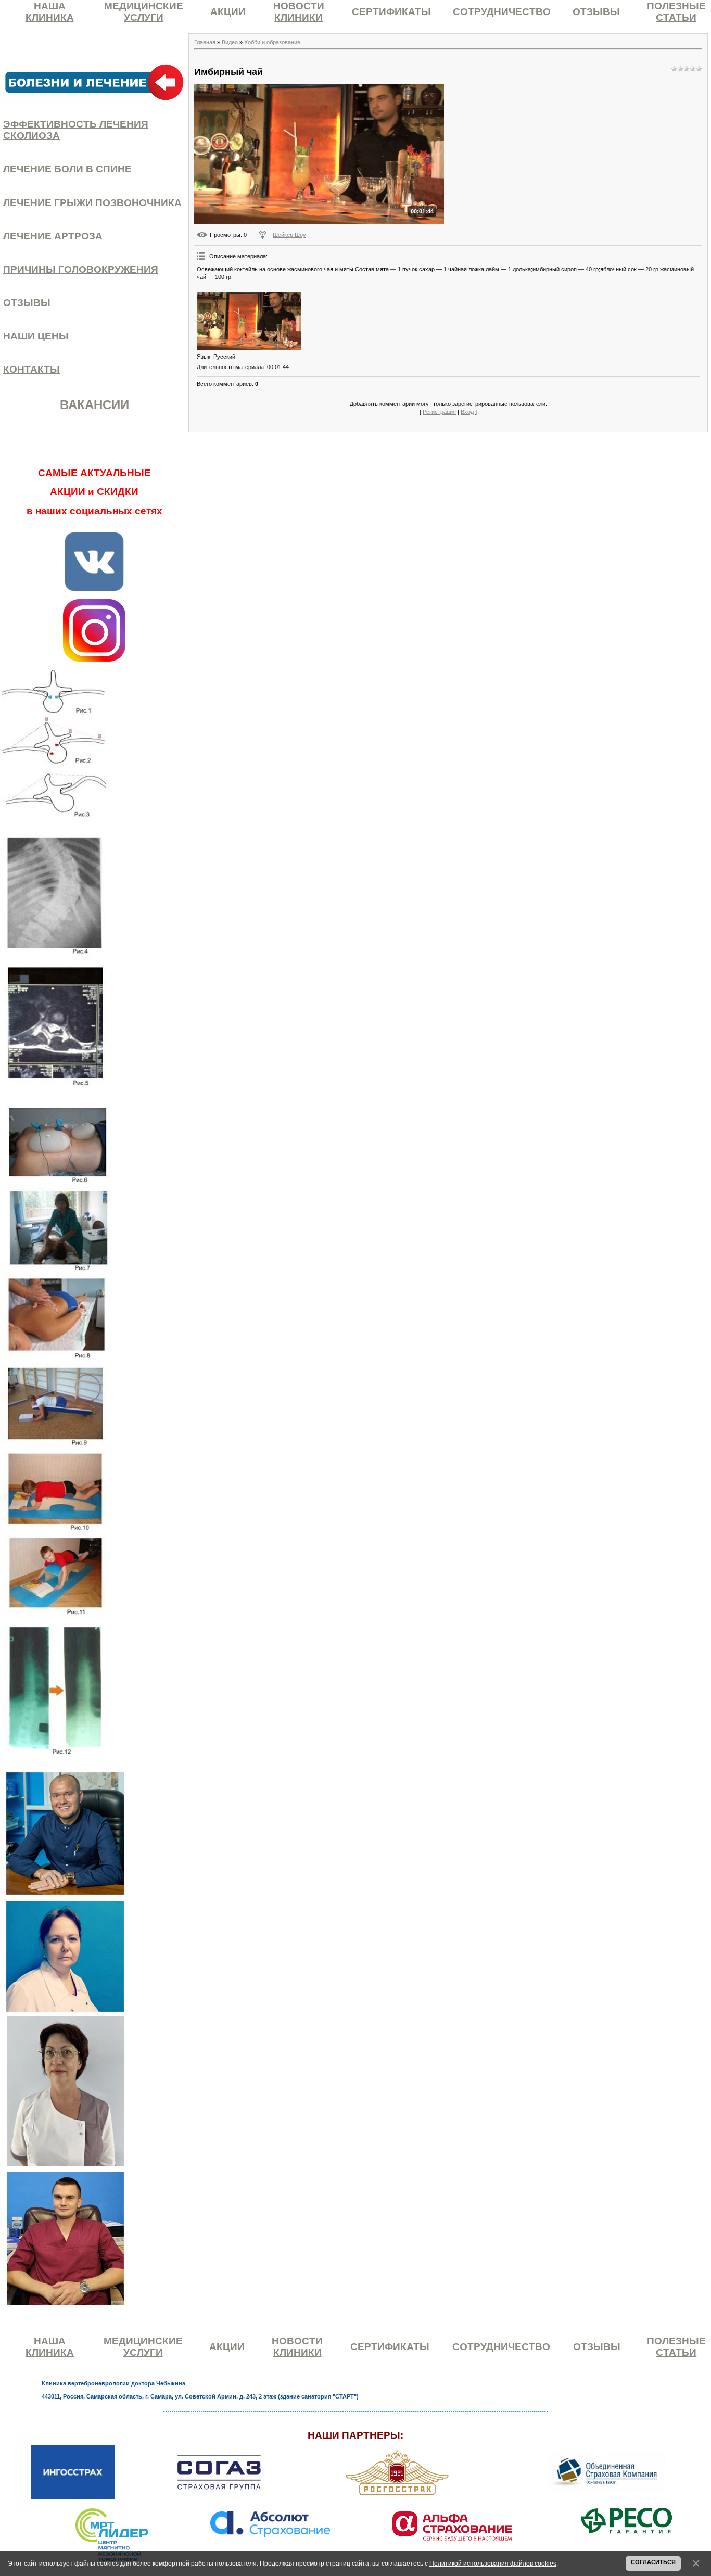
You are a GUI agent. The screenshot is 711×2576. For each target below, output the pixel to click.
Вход (467, 412)
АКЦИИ (228, 12)
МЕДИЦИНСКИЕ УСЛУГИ (144, 12)
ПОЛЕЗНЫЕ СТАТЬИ (676, 12)
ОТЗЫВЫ (596, 12)
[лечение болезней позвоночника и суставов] (94, 82)
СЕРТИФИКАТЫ (391, 12)
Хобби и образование (272, 42)
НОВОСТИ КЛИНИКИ (299, 12)
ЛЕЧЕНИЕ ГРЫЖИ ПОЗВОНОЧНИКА (92, 203)
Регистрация (439, 412)
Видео (230, 42)
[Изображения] (249, 321)
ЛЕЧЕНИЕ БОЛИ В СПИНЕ (67, 169)
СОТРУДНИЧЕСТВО (502, 12)
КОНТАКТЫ (31, 369)
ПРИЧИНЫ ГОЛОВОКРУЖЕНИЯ (81, 269)
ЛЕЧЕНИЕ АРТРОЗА (53, 236)
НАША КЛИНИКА (50, 12)
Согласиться (653, 2562)
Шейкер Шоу (289, 235)
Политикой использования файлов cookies (493, 2563)
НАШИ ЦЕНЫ (36, 336)
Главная (205, 42)
